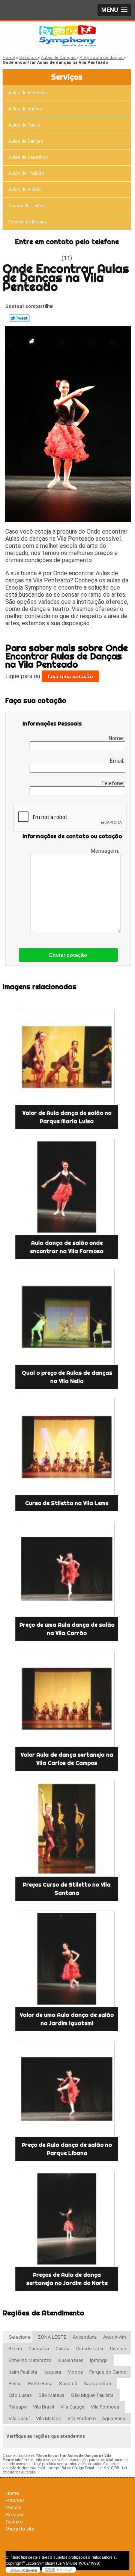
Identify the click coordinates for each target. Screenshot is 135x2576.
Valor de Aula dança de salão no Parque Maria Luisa (67, 1117)
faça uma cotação (70, 676)
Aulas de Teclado (26, 173)
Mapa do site (20, 2529)
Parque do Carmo (108, 2372)
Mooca (75, 2372)
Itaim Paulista (23, 2372)
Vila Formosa (105, 2407)
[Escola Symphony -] (67, 36)
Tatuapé (18, 2407)
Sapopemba (97, 2384)
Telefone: (113, 783)
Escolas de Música (28, 222)
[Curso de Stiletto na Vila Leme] (67, 1447)
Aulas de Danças (26, 141)
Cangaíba (39, 2349)
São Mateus (51, 2395)
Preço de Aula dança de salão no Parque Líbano (67, 2149)
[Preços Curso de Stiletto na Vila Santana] (67, 1829)
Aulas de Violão (24, 190)
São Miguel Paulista (92, 2395)
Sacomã (68, 2384)
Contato (14, 2522)
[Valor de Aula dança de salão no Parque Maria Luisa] (67, 1057)
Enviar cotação (68, 955)
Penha (15, 2384)
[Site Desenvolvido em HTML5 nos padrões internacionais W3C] (59, 2570)
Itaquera (52, 2372)
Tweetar (19, 318)
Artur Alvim (115, 2337)
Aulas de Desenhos (28, 157)
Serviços (67, 77)
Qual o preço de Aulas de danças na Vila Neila (67, 1377)
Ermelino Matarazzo (30, 2360)
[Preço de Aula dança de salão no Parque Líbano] (67, 2089)
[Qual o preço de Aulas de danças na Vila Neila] (67, 1317)
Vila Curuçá (72, 2407)
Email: (118, 761)
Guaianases (71, 2360)
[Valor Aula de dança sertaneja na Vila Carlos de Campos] (67, 1699)
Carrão (63, 2349)
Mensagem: (106, 851)
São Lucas (20, 2395)
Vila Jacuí (19, 2418)
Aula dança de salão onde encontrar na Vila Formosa (67, 1247)
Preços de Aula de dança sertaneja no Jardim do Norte (67, 2279)
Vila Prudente (82, 2418)
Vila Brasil (43, 2407)
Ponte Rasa (40, 2384)
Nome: (117, 738)
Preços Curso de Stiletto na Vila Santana (67, 1889)
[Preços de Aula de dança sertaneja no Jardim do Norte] (67, 2219)
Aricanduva (85, 2337)
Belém (15, 2349)
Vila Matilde (49, 2418)
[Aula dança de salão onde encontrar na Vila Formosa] (67, 1187)
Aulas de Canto (24, 125)
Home (12, 2493)
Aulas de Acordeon (28, 93)
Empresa (15, 2500)
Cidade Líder (90, 2349)
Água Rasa (114, 2418)
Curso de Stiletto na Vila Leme (67, 1503)
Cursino (118, 2349)
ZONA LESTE (52, 2337)
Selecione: (20, 2337)
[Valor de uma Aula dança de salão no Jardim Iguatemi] (67, 1959)
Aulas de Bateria (25, 109)
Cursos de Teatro (26, 206)
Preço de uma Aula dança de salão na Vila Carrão (67, 1629)
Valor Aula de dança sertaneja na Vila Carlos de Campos (67, 1759)
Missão (14, 2507)
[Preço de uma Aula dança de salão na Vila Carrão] (67, 1569)
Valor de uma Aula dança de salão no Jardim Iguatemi (67, 2019)
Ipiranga (99, 2360)
